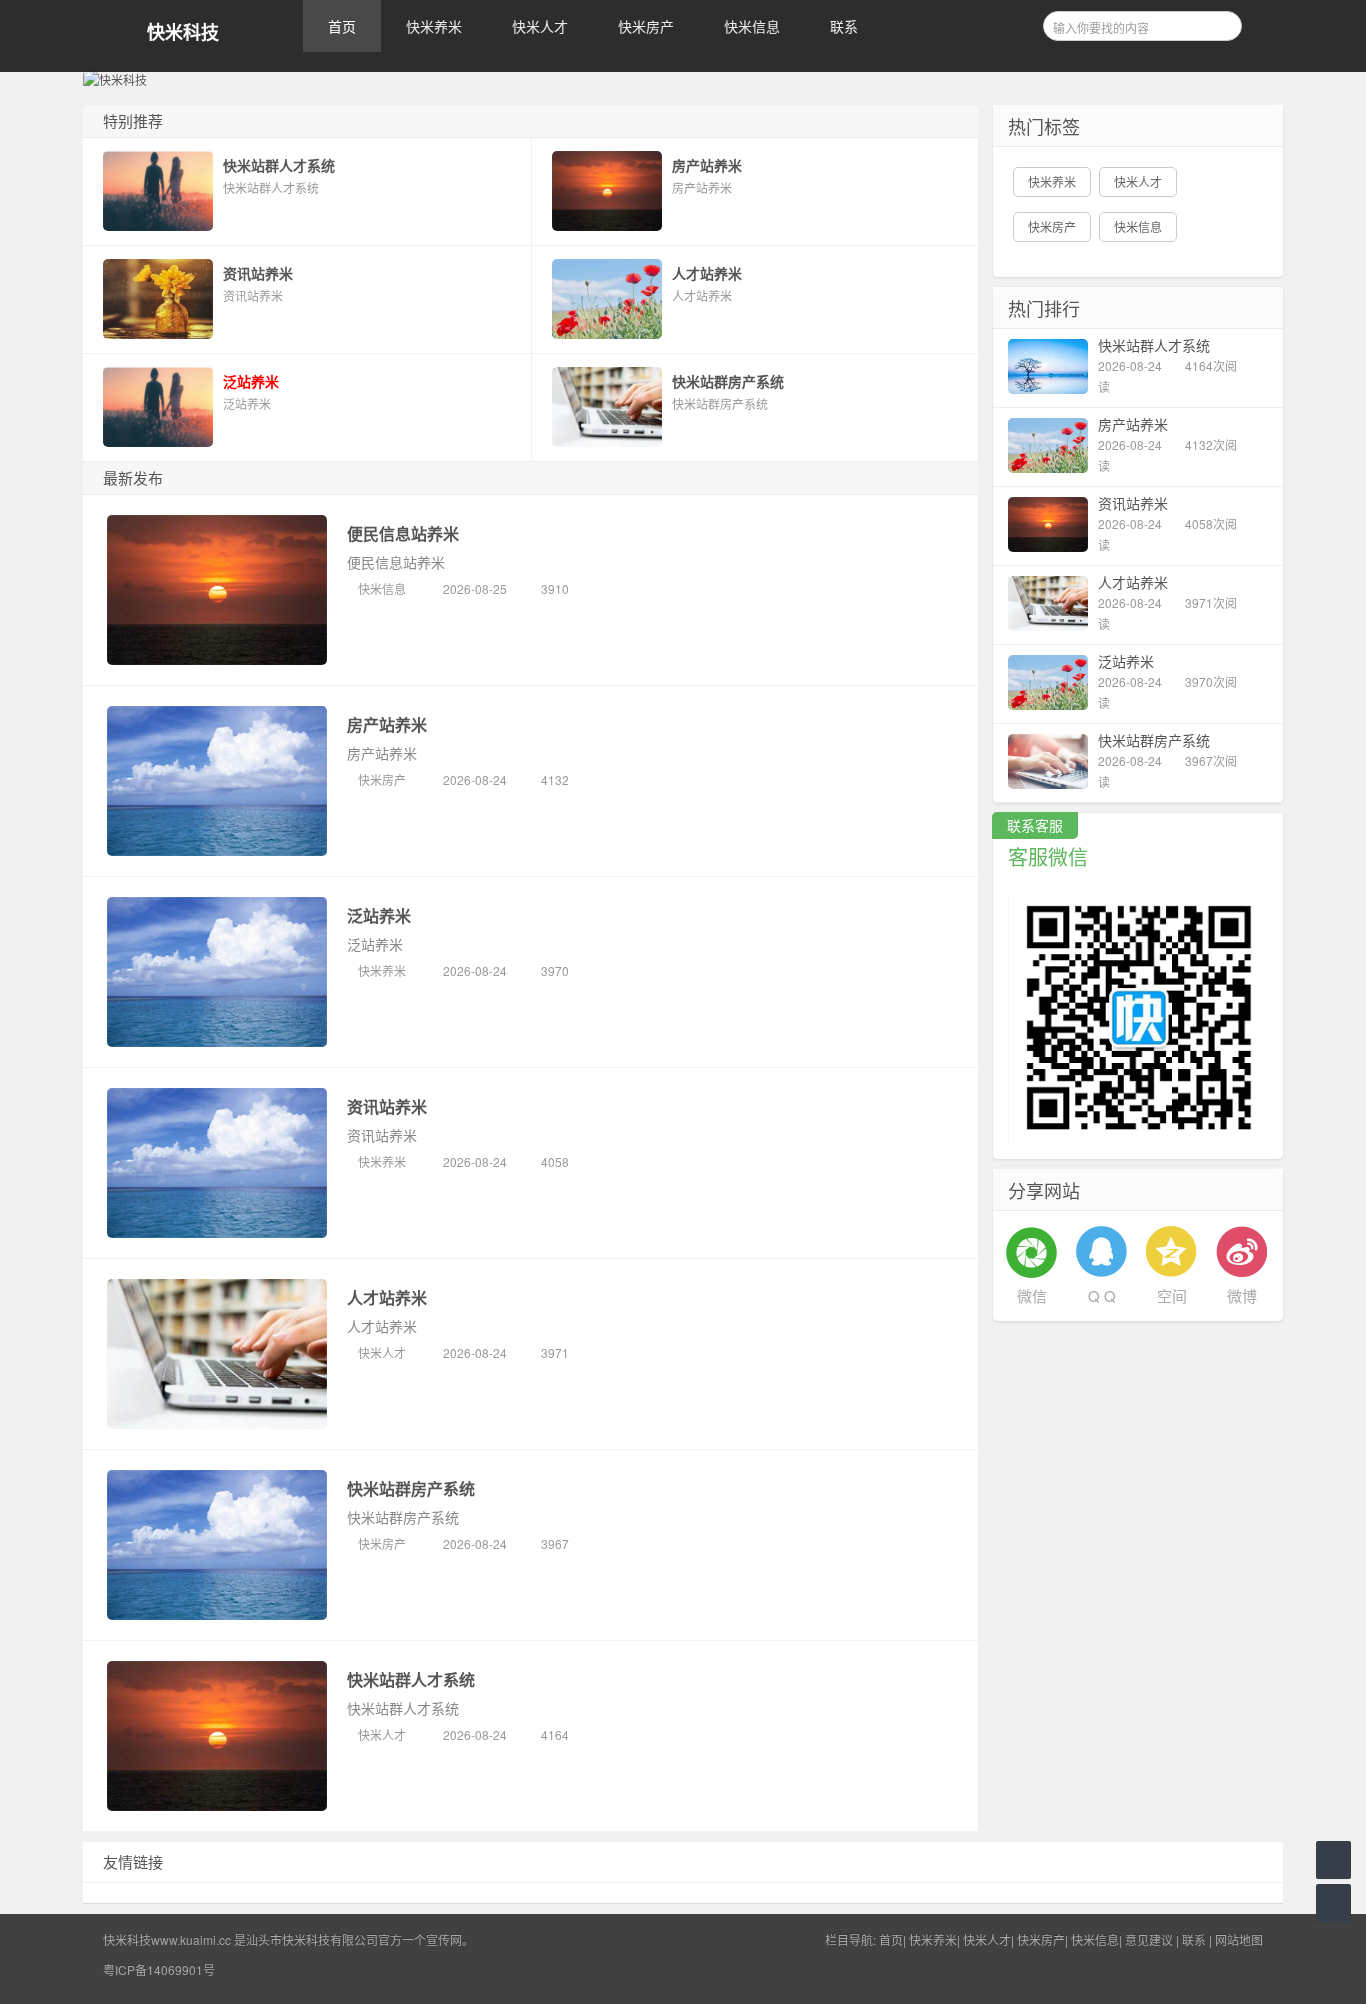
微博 (1242, 1295)
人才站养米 (387, 1297)
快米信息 (752, 26)
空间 (1172, 1295)
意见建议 (1149, 1939)
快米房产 (646, 26)
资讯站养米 (387, 1106)
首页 (342, 26)
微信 (1032, 1295)
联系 (844, 26)
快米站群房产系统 (411, 1488)
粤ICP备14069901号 (159, 1969)
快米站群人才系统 (411, 1679)
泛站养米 (379, 915)
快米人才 (540, 26)
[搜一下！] (1220, 23)
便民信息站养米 (403, 533)
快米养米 (434, 26)
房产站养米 (387, 724)
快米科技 (183, 32)
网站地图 (1239, 1939)
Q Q (1102, 1295)
